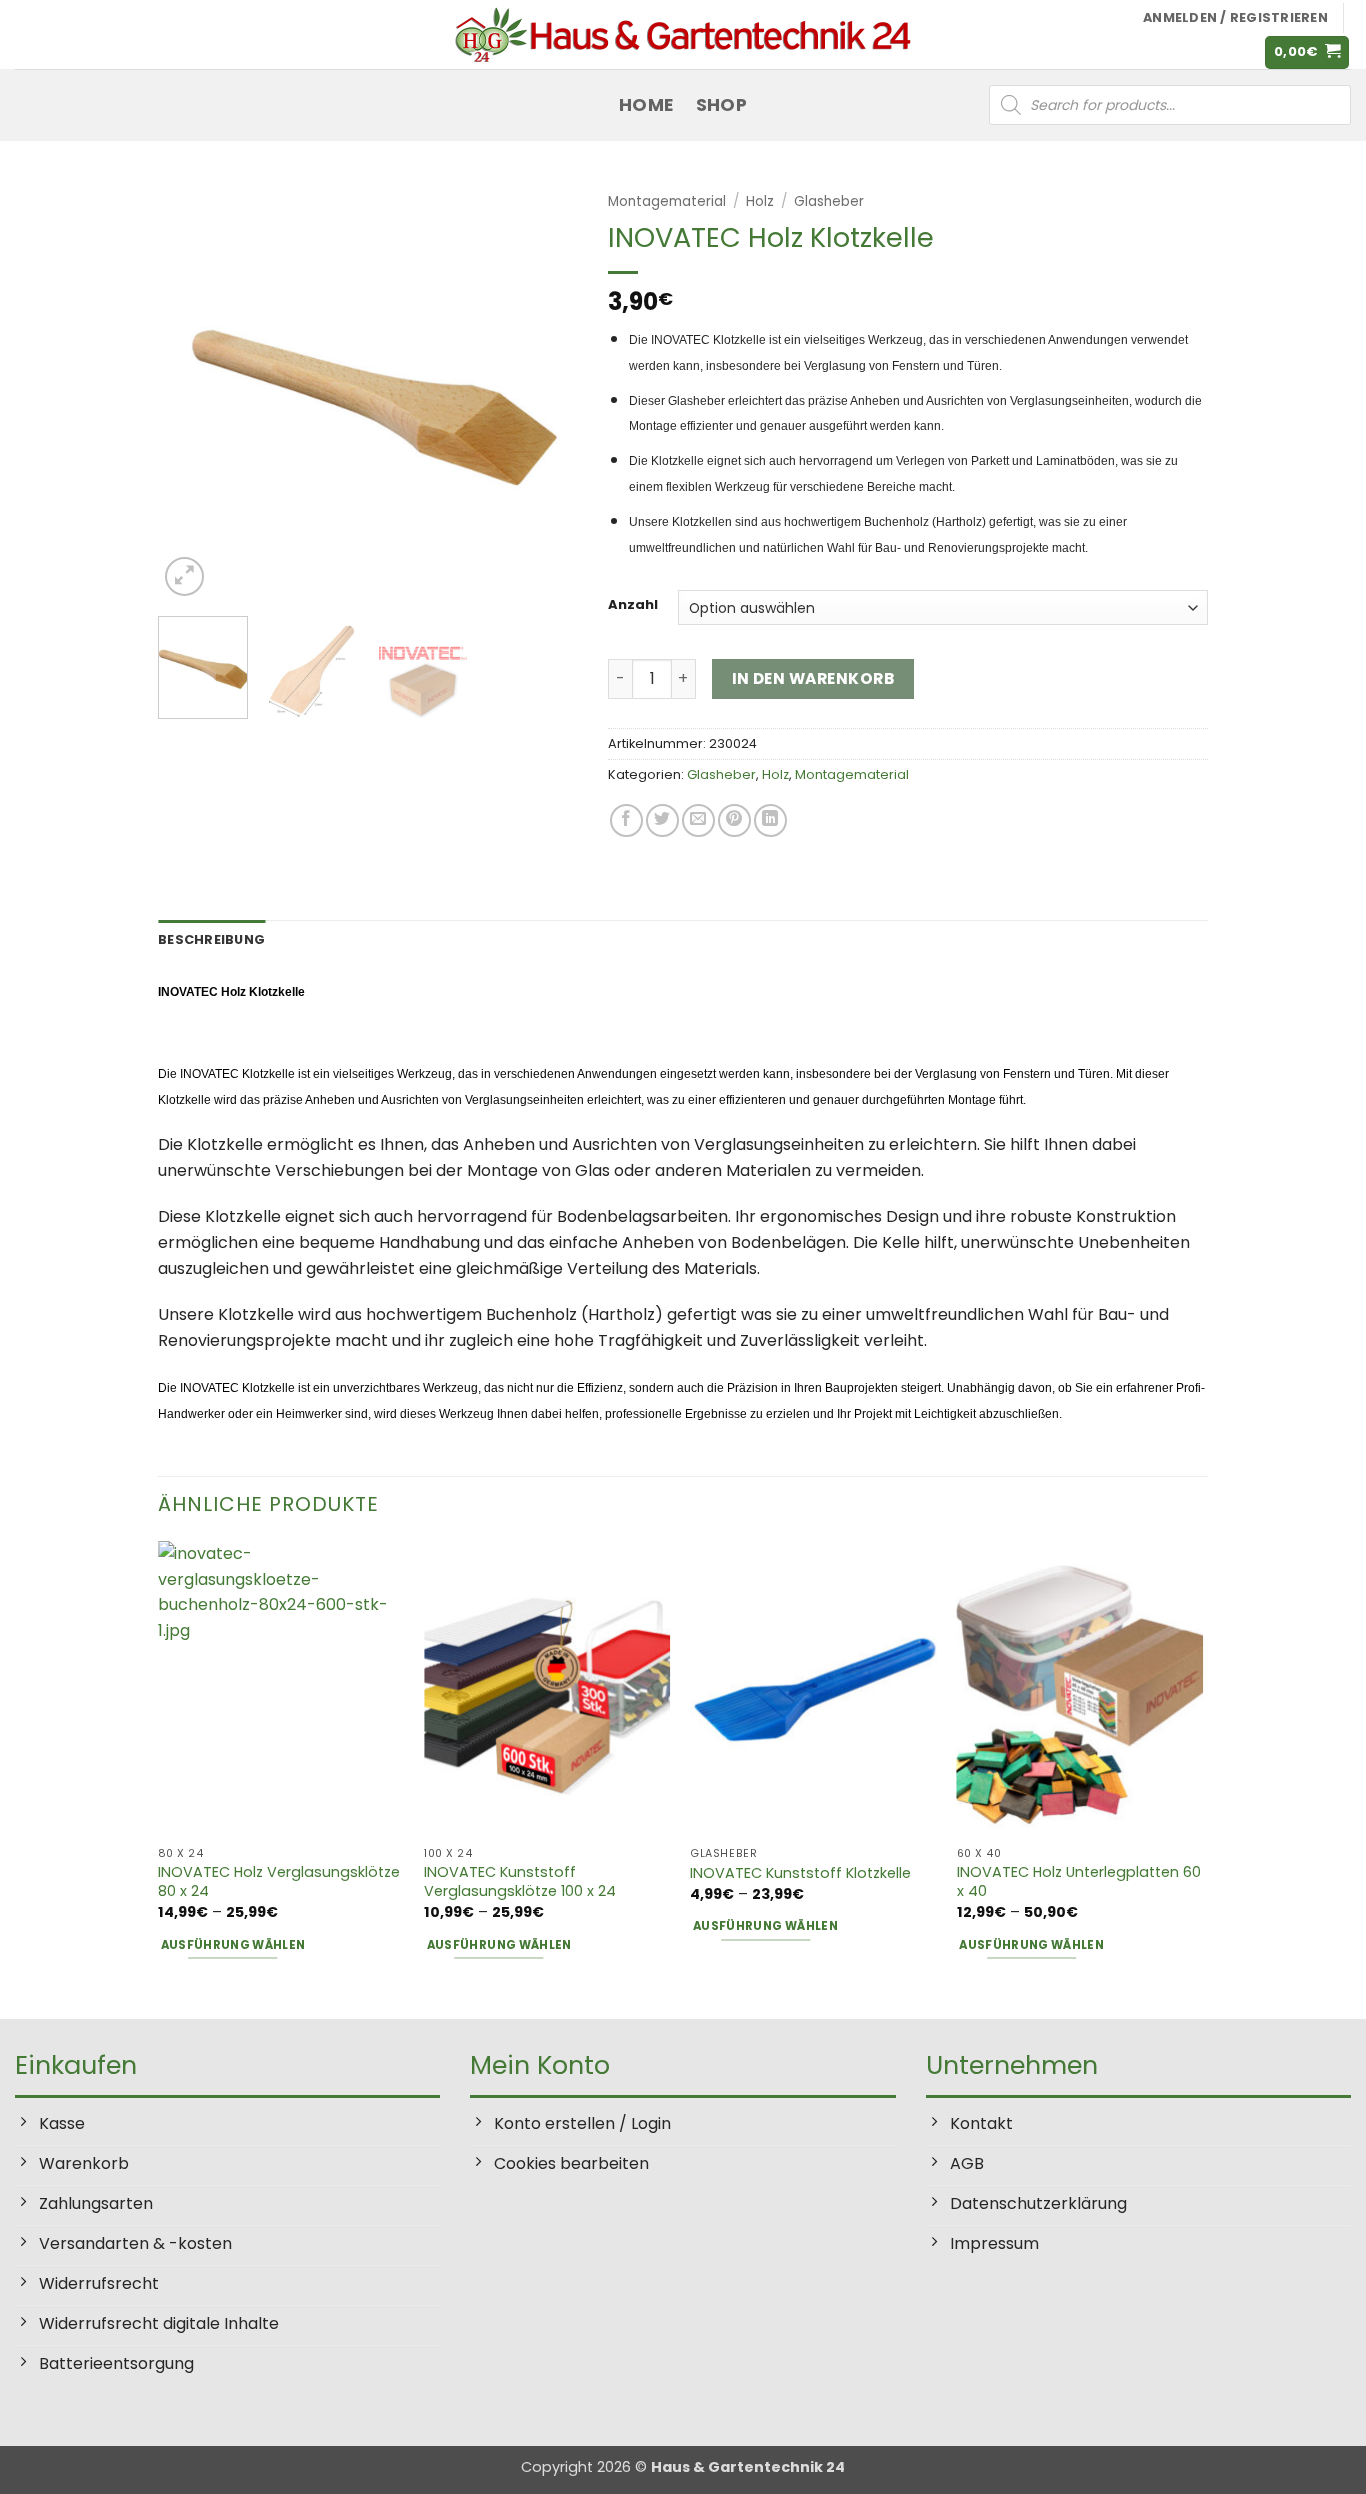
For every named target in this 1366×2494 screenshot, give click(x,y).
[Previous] (192, 391)
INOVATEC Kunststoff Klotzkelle (800, 1873)
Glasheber (829, 201)
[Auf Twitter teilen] (662, 820)
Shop (721, 105)
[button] (1307, 52)
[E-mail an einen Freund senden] (698, 820)
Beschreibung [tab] (211, 939)
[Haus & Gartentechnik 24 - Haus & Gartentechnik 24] (683, 34)
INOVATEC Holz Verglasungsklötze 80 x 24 (279, 1881)
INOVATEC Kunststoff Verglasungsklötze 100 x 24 (520, 1881)
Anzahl (633, 605)
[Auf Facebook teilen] (626, 820)
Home (646, 105)
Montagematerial (667, 201)
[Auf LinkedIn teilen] (770, 820)
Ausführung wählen (233, 1945)
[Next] (544, 391)
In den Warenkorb (813, 678)
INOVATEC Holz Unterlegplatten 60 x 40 (1079, 1881)
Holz (760, 201)
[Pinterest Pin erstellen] (734, 820)
